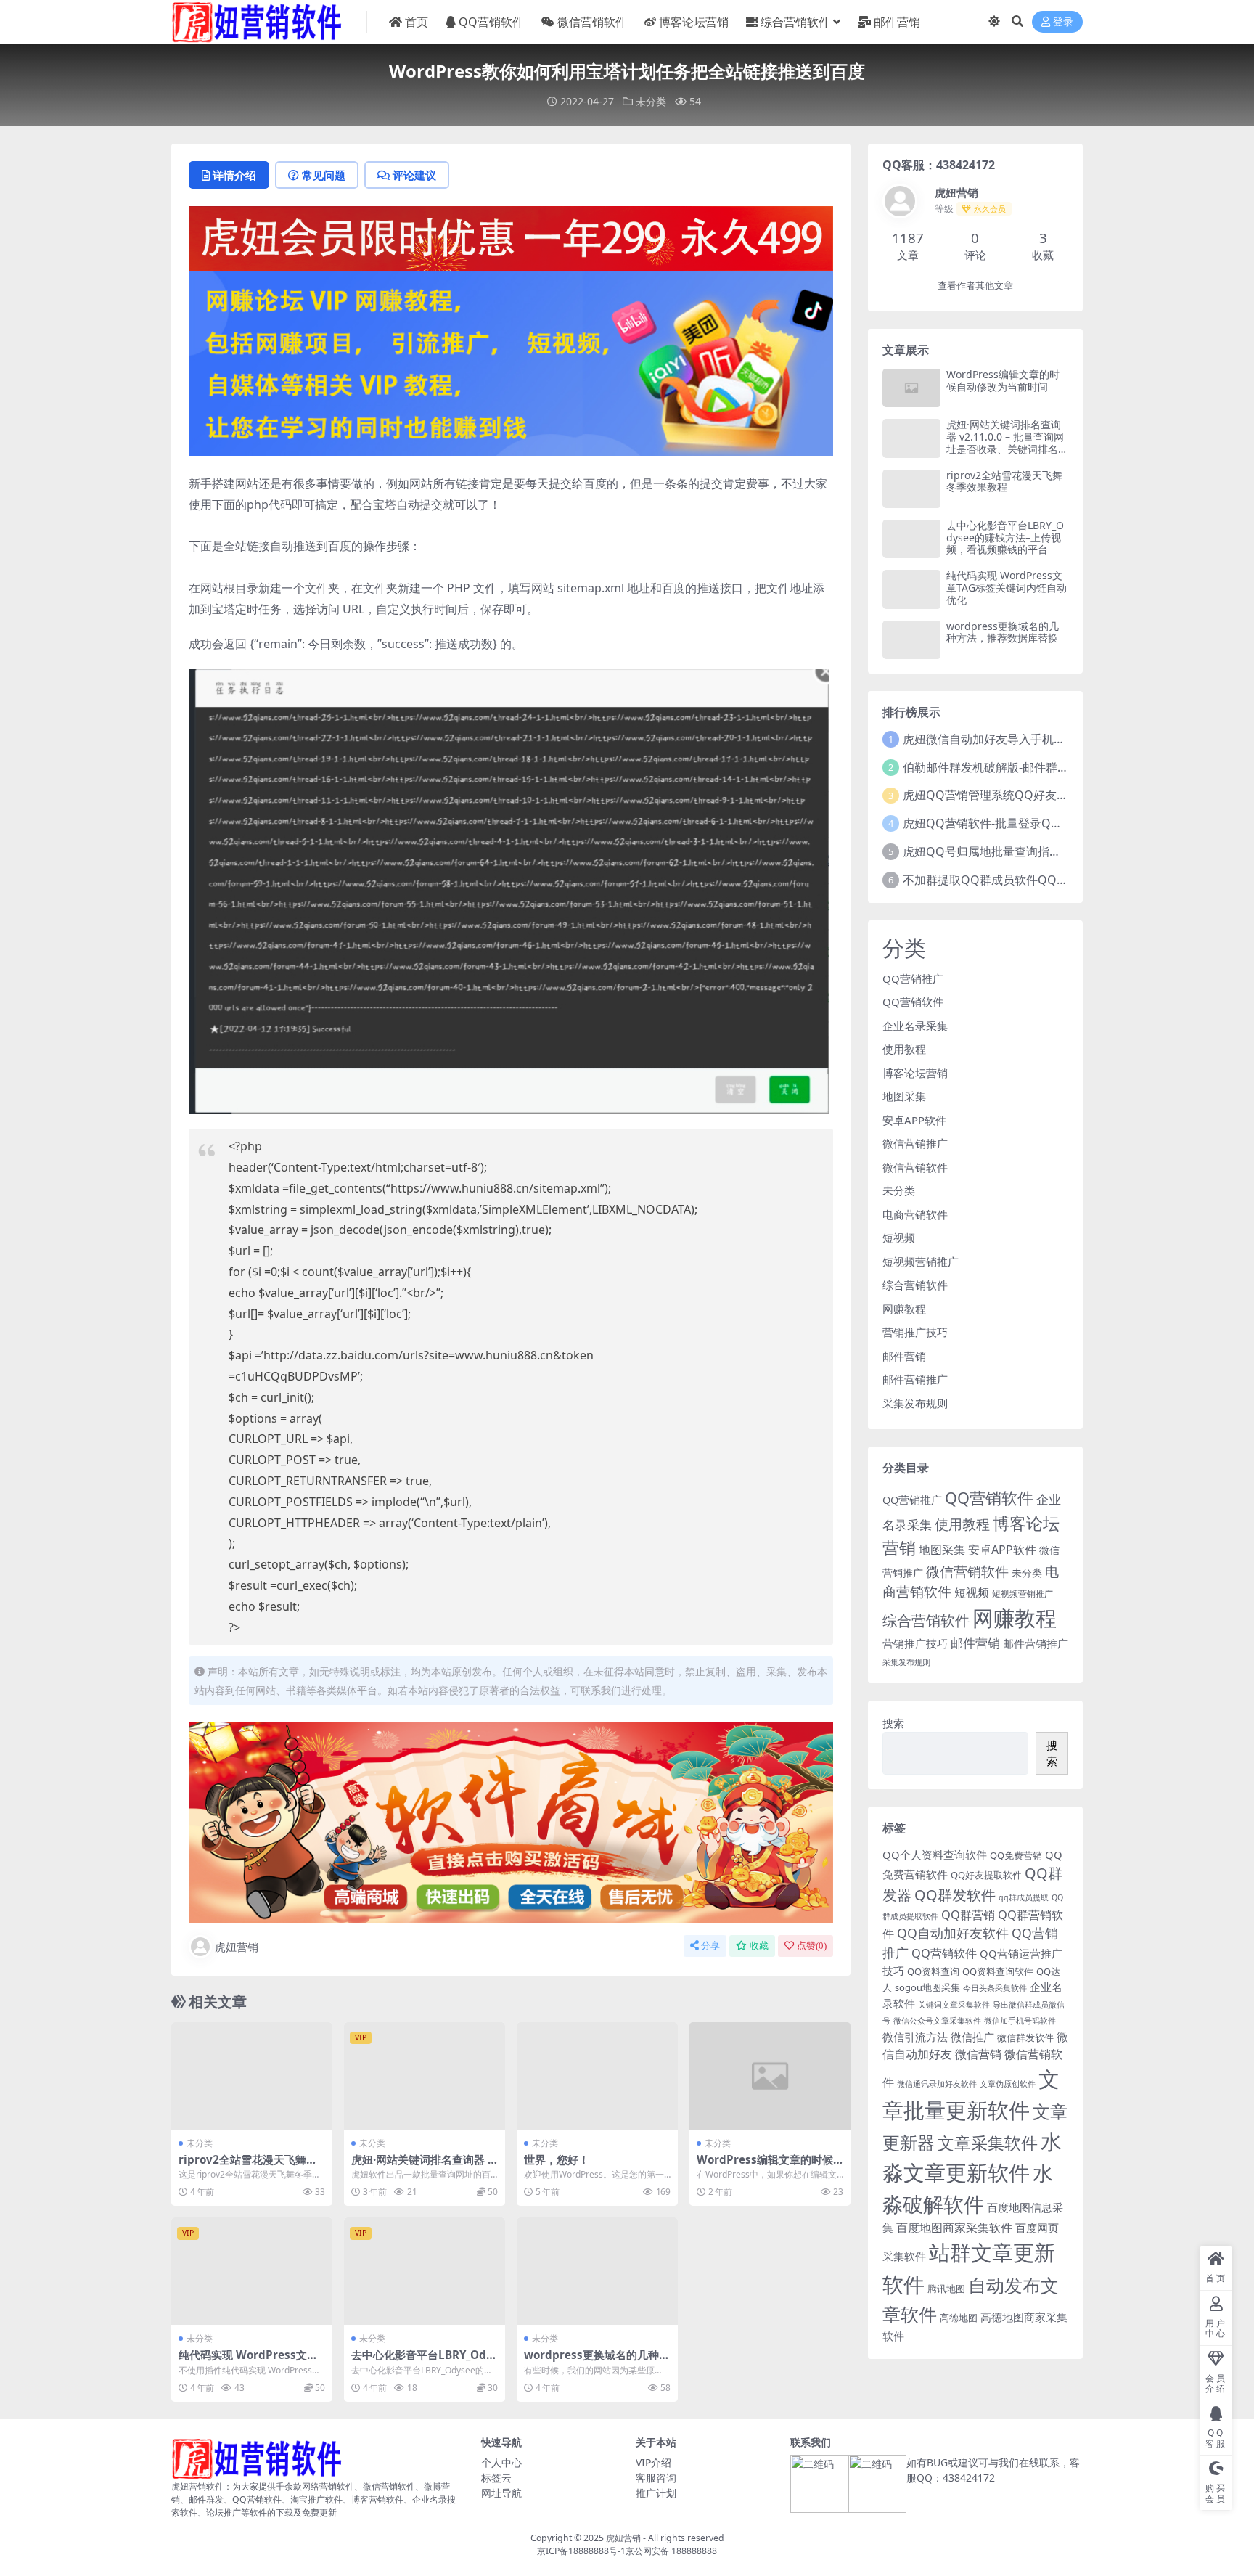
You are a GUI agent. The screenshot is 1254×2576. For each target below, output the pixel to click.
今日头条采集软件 (995, 1988)
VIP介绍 (653, 2462)
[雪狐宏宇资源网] (511, 1822)
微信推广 (972, 2037)
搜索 (893, 1723)
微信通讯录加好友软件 (937, 2084)
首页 (417, 22)
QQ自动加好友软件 (953, 1933)
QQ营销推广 (913, 978)
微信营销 (978, 2054)
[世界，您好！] (597, 2076)
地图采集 (904, 1096)
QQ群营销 (968, 1914)
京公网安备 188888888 (671, 2551)
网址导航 (501, 2493)
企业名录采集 (915, 1026)
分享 (710, 1946)
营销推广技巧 (915, 1332)
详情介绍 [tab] (234, 175)
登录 (1063, 22)
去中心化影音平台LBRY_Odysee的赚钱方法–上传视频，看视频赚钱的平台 (1005, 537)
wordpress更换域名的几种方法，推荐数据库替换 (597, 2361)
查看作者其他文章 (975, 286)
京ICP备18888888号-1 (581, 2551)
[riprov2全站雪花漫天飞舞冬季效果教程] (252, 2076)
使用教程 (904, 1049)
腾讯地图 (946, 2289)
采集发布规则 (915, 1403)
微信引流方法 (915, 2037)
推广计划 (656, 2493)
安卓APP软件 (914, 1120)
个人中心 (501, 2462)
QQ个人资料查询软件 (935, 1855)
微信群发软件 (1025, 2037)
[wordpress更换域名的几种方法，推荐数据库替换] (597, 2271)
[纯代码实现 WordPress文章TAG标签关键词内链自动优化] (252, 2271)
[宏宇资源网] (511, 361)
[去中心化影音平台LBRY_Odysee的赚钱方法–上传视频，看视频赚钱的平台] (425, 2271)
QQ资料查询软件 (998, 1971)
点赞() (812, 1946)
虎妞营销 (237, 1947)
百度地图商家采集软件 (954, 2227)
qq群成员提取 (1024, 1897)
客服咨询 (656, 2478)
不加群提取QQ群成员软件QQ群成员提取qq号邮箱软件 (1045, 880)
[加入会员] (511, 237)
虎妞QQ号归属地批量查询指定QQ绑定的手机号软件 (1038, 851)
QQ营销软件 (491, 22)
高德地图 (959, 2318)
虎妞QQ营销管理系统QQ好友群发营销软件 (1015, 795)
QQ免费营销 (1016, 1855)
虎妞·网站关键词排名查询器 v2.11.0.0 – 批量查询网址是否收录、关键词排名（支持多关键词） (1005, 442)
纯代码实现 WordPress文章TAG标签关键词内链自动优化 (251, 2361)
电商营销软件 (915, 1214)
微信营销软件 (592, 22)
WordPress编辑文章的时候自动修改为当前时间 (765, 2166)
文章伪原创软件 (1008, 2084)
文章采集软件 (988, 2143)
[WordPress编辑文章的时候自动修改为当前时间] (770, 2076)
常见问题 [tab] (324, 175)
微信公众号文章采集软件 (937, 2021)
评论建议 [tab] (414, 175)
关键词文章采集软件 (954, 2005)
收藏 (759, 1946)
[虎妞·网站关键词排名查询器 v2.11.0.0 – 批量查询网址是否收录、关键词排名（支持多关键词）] (425, 2076)
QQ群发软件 (955, 1895)
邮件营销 (897, 22)
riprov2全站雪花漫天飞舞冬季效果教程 (248, 2166)
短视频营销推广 (921, 1262)
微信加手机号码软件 (1020, 2021)
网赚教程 (904, 1309)
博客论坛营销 (694, 22)
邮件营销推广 (915, 1379)
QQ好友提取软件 (986, 1875)
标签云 (496, 2478)
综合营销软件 (795, 22)
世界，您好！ (557, 2159)
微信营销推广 (915, 1143)
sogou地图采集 (927, 1987)
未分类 (651, 101)
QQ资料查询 (933, 1971)
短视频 (899, 1238)
